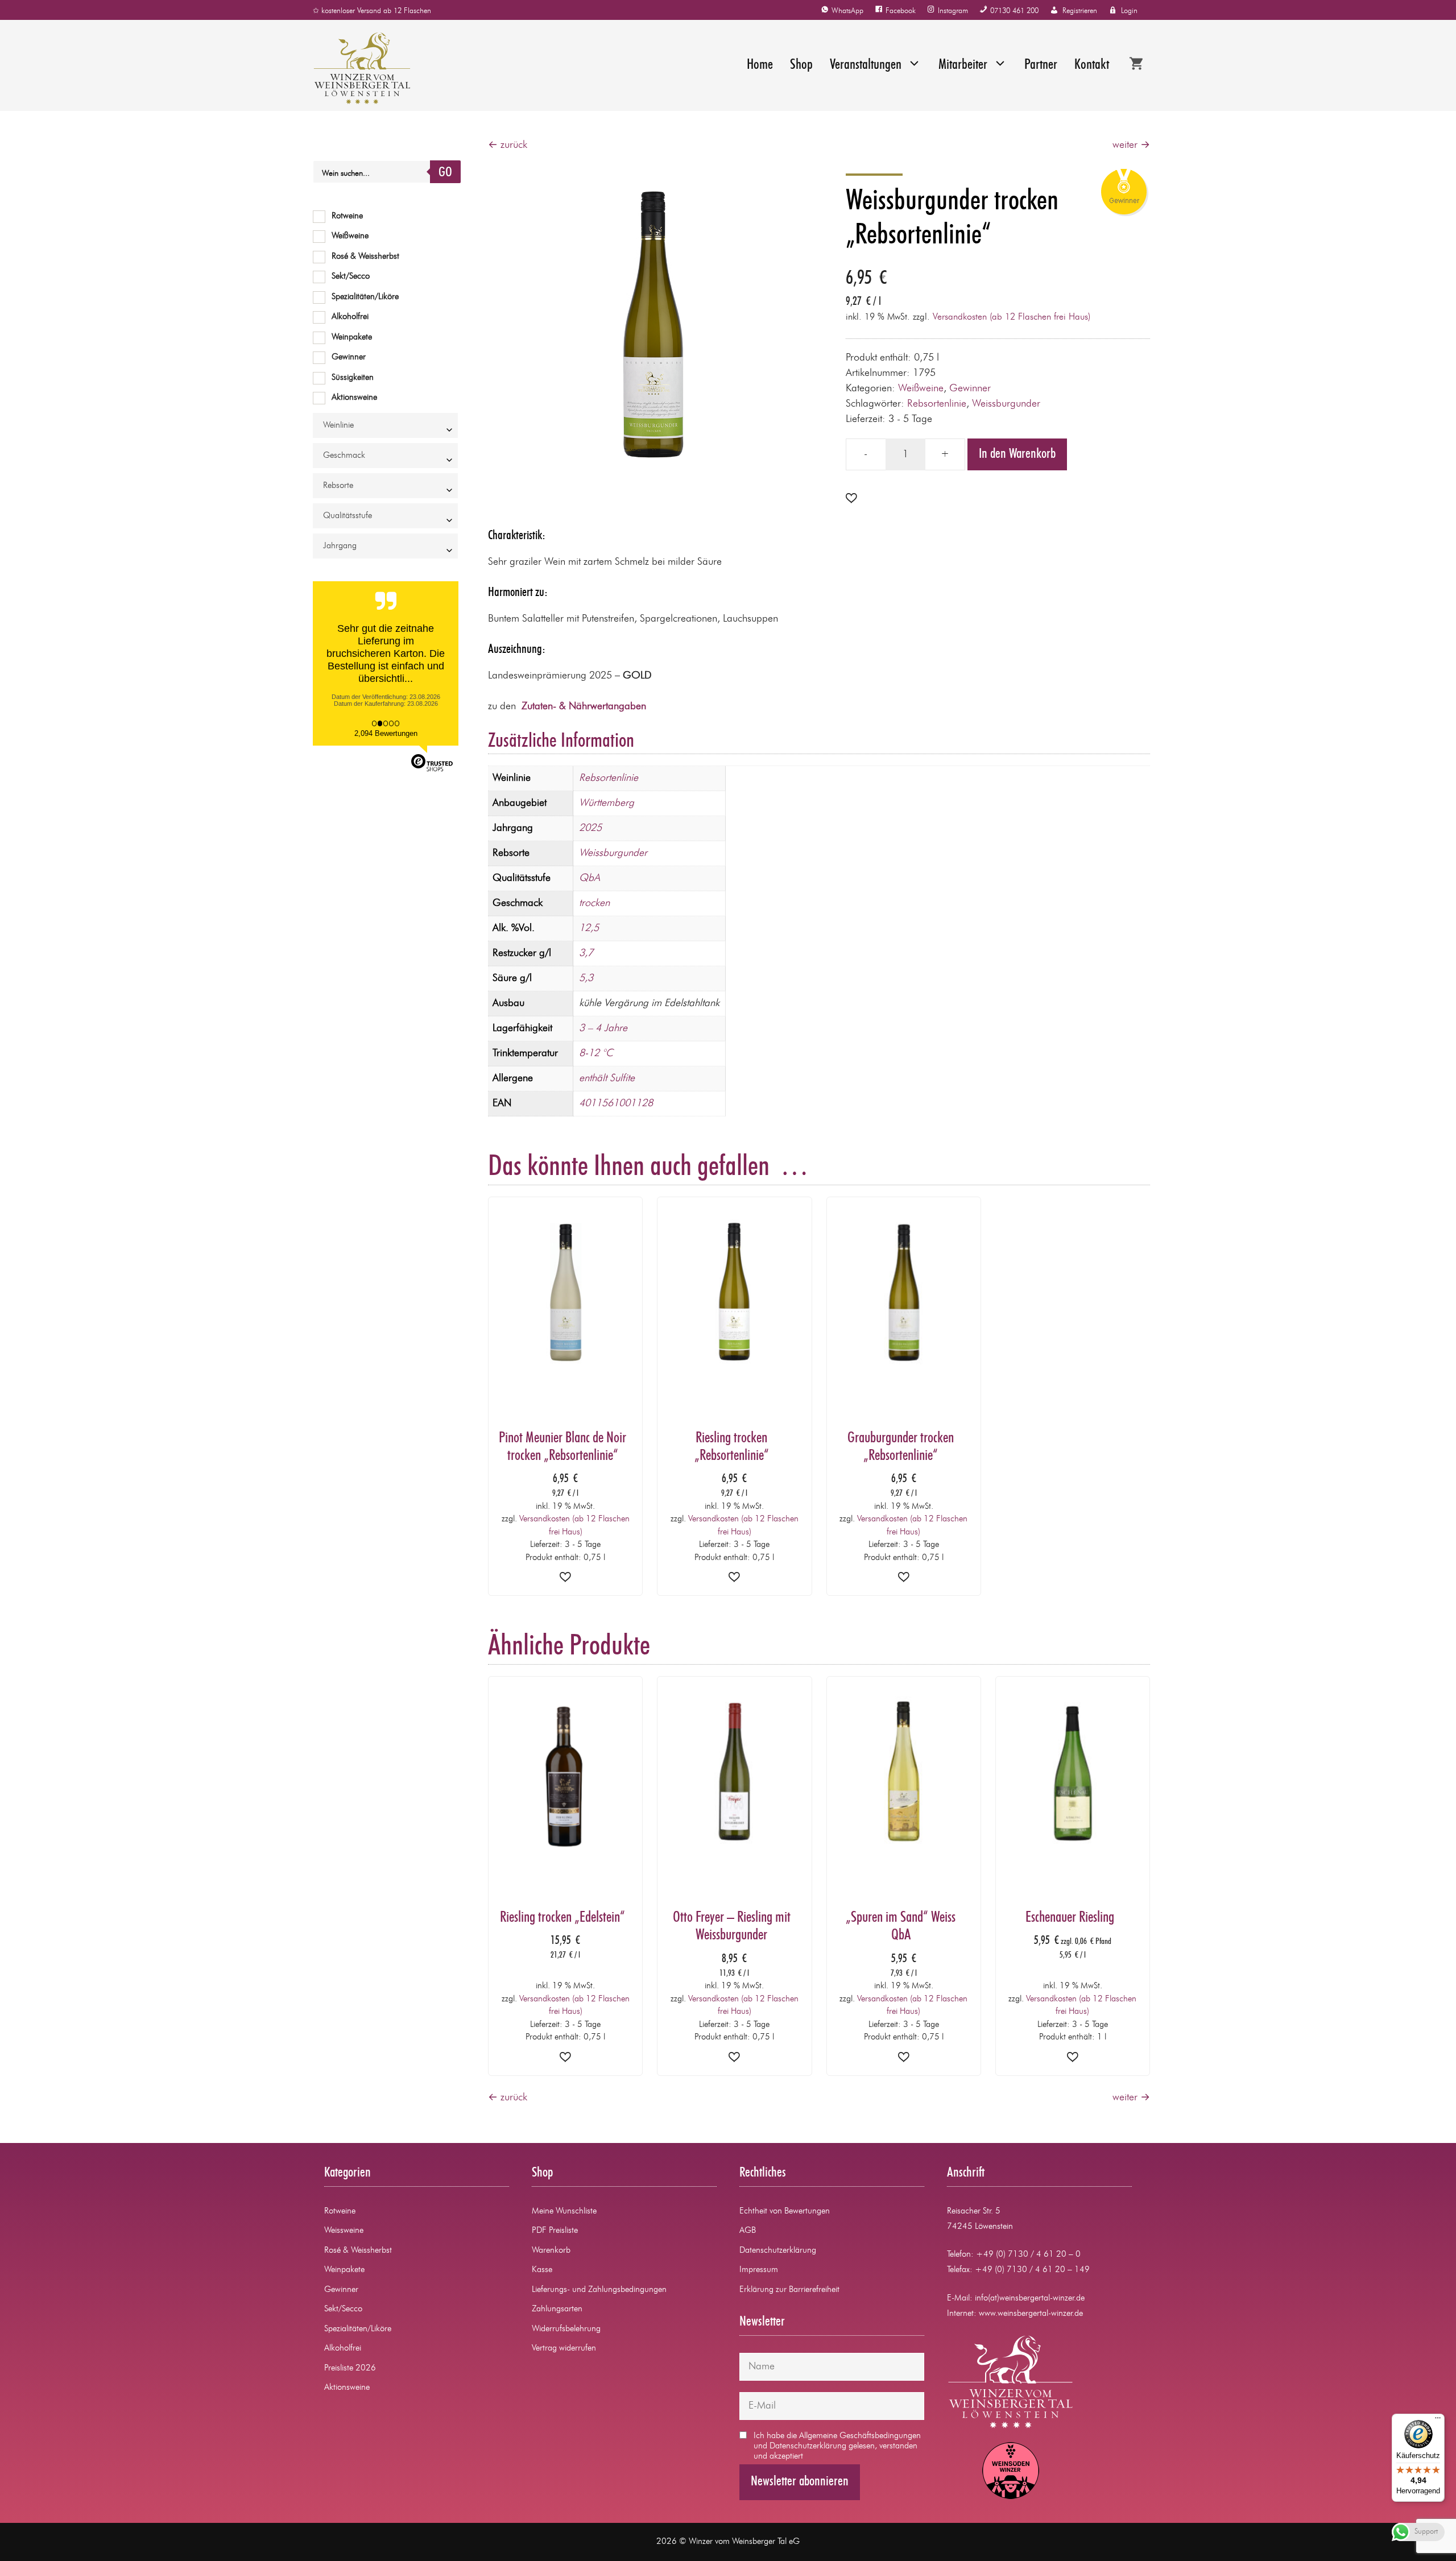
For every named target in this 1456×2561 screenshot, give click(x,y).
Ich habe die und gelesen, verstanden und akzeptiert (837, 2446)
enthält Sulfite (607, 1078)
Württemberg (607, 803)
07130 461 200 (1014, 11)
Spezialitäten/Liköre (365, 297)
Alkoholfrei (350, 317)
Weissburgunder (1006, 404)
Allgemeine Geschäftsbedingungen (860, 2436)
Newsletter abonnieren (800, 2482)
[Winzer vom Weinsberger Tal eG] (356, 68)
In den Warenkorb (1017, 454)
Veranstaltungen (866, 65)
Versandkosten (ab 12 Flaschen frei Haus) (1012, 317)
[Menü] (1438, 2421)
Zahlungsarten (557, 2309)
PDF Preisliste (555, 2231)
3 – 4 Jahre (603, 1028)
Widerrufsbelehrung (566, 2329)
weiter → (1131, 145)
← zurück (508, 145)
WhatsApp (847, 11)
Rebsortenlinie (937, 404)
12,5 (589, 928)
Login (1129, 11)
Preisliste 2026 (350, 2368)
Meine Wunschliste (564, 2212)
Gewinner (970, 388)
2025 (590, 828)
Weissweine (344, 2231)
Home (760, 65)
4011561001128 (616, 1103)
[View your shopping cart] (1136, 65)
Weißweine (921, 388)
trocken (594, 903)
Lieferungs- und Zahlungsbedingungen (599, 2290)
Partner (1041, 65)
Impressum (759, 2270)
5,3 (586, 978)
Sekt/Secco (351, 277)
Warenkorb (551, 2251)
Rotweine (347, 216)
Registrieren (1080, 11)
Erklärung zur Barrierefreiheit (789, 2290)
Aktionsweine (354, 398)
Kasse (542, 2270)
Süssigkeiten (353, 378)
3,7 (586, 953)
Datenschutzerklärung (778, 2251)
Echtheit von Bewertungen (785, 2212)
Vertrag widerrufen (564, 2349)
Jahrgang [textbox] (340, 546)
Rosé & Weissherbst (365, 257)
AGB (748, 2231)
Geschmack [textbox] (344, 456)
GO (445, 173)
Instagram (953, 11)
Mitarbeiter (963, 65)
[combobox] (385, 425)
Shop (801, 65)
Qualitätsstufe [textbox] (348, 516)
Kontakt (1092, 65)
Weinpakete (352, 338)
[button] (851, 499)
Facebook (901, 11)
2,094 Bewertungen (386, 733)
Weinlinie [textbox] (338, 426)
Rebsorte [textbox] (338, 486)
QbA (590, 878)
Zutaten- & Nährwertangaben (584, 706)
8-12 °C (596, 1053)
